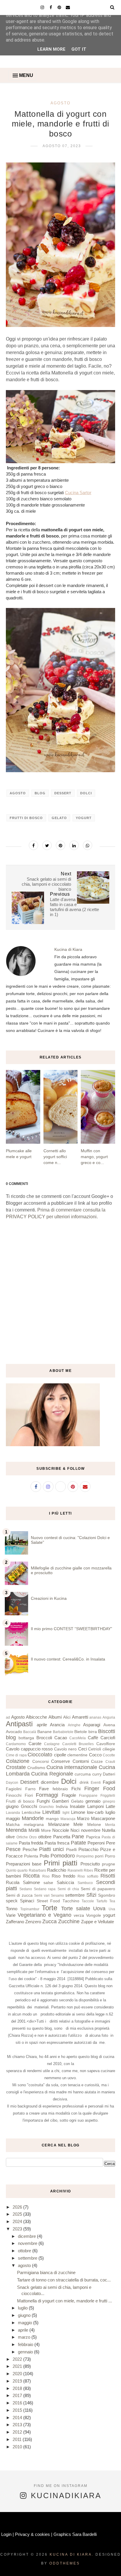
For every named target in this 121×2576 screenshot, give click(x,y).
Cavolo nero (65, 1749)
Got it (79, 49)
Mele (78, 1824)
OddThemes (65, 2563)
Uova (99, 1908)
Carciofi (108, 1738)
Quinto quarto (17, 1870)
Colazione (18, 1761)
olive (10, 1837)
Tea (112, 1901)
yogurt (84, 818)
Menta (110, 1825)
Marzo (83, 1818)
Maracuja (68, 1819)
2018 (18, 2388)
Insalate (77, 1806)
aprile (42, 1725)
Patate (78, 1843)
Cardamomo (16, 1744)
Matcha (13, 1825)
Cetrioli (95, 1749)
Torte (49, 1908)
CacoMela (78, 1738)
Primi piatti (60, 1863)
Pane (78, 1837)
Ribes (88, 1870)
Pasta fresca (57, 1843)
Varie (11, 1915)
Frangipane (88, 1796)
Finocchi (14, 1795)
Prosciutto (90, 1864)
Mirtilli (34, 1830)
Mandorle (33, 1818)
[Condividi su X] (47, 845)
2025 (18, 2214)
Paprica (93, 1837)
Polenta (31, 1856)
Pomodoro (63, 1856)
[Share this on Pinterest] (60, 845)
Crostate (16, 1767)
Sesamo (57, 1896)
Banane (44, 1732)
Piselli (71, 1850)
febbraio (60, 1789)
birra (93, 1732)
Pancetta (62, 1837)
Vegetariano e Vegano (44, 1915)
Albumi (55, 1717)
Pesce (13, 1849)
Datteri (109, 1774)
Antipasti (19, 1724)
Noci (75, 1830)
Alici (67, 1717)
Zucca (49, 1921)
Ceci (83, 1749)
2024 (18, 2221)
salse (48, 1883)
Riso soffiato (88, 1876)
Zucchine (69, 1921)
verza (79, 1915)
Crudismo (36, 1768)
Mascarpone (103, 1818)
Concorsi (41, 1762)
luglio (110, 1812)
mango (52, 1819)
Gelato (59, 818)
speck (12, 1901)
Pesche (30, 1849)
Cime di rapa (16, 1755)
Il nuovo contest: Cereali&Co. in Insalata (68, 1659)
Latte (110, 1806)
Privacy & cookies (32, 2534)
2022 (18, 2359)
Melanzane (59, 1824)
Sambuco (85, 1883)
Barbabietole (63, 1732)
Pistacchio (88, 1849)
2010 (18, 2447)
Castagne (52, 1744)
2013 (18, 2425)
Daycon (12, 1783)
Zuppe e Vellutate (98, 1922)
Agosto (60, 103)
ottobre (45, 1837)
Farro (30, 1789)
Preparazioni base (24, 1864)
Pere (111, 1843)
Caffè (93, 1738)
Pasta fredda (31, 1843)
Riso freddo (63, 1876)
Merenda (16, 1830)
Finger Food (100, 1788)
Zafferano (15, 1922)
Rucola (13, 1882)
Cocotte (109, 1755)
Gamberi (60, 1801)
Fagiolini (14, 1789)
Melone (94, 1825)
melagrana (34, 1825)
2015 (18, 2410)
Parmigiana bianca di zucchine (46, 2272)
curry (97, 1774)
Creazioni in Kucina (49, 1598)
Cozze (97, 1762)
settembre (75, 1895)
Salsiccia (65, 1882)
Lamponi (95, 1806)
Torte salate (76, 1908)
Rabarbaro (37, 1870)
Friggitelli (108, 1796)
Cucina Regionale (52, 1774)
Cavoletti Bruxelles (78, 1744)
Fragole (69, 1795)
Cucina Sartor (78, 493)
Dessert (63, 793)
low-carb (95, 1812)
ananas (95, 1717)
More (46, 1831)
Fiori (29, 1795)
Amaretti (80, 1717)
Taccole (88, 1901)
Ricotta (31, 1876)
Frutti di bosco (26, 818)
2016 (18, 2403)
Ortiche (22, 1837)
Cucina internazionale (72, 1767)
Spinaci (27, 1901)
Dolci (86, 793)
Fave (44, 1789)
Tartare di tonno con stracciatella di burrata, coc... (64, 2280)
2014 (18, 2418)
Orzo (33, 1837)
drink (84, 1782)
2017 (18, 2395)
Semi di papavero (98, 1889)
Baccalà (30, 1732)
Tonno (12, 1909)
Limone (78, 1812)
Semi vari (42, 1896)
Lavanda (13, 1813)
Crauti (110, 1762)
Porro (110, 1856)
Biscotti (107, 1731)
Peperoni (96, 1843)
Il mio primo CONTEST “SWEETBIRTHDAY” (72, 1629)
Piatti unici (51, 1849)
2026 (18, 2207)
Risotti (108, 1876)
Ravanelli (75, 1870)
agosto (25, 2265)
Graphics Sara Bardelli (75, 2534)
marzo (25, 2337)
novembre (91, 1830)
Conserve (60, 1761)
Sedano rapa (45, 1889)
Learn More (51, 49)
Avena (109, 1725)
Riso (46, 1876)
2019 (18, 2381)
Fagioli (109, 1782)
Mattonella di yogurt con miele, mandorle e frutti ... (64, 2301)
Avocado (14, 1732)
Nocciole (61, 1830)
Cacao (61, 1738)
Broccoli (44, 1738)
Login (6, 2534)
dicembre (50, 1782)
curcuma (83, 1774)
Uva (112, 1909)
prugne (109, 1864)
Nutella (109, 1830)
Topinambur (30, 1909)
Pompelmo (85, 1856)
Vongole (94, 1915)
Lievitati (51, 1812)
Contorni (81, 1761)
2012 (18, 2432)
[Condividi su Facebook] (33, 845)
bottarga (26, 1738)
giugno (12, 1806)
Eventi (96, 1783)
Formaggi (47, 1795)
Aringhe (74, 1725)
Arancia (57, 1725)
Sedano (26, 1889)
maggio (13, 1818)
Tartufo (102, 1901)
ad (8, 1717)
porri (99, 1856)
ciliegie (109, 1749)
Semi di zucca (19, 1895)
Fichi (76, 1789)
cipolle (60, 1755)
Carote (35, 1744)
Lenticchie (31, 1813)
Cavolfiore (106, 1744)
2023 (18, 2229)
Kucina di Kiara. (72, 2554)
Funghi (43, 1801)
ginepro (109, 1801)
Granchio (46, 1807)
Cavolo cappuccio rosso (29, 1749)
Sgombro (107, 1895)
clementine (77, 1755)
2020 (18, 2374)
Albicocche (36, 1717)
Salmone (31, 1882)
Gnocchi (29, 1806)
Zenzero (33, 1922)
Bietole (81, 1732)
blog (40, 793)
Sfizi (91, 1895)
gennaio (93, 1801)
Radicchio (57, 1870)
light (66, 1813)
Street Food (48, 1901)
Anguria (109, 1717)
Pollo (44, 1856)
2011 (18, 2439)
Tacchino (71, 1901)
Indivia (62, 1807)
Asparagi (92, 1725)
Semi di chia (68, 1889)
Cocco (95, 1755)
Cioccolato (40, 1755)
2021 (18, 2366)
